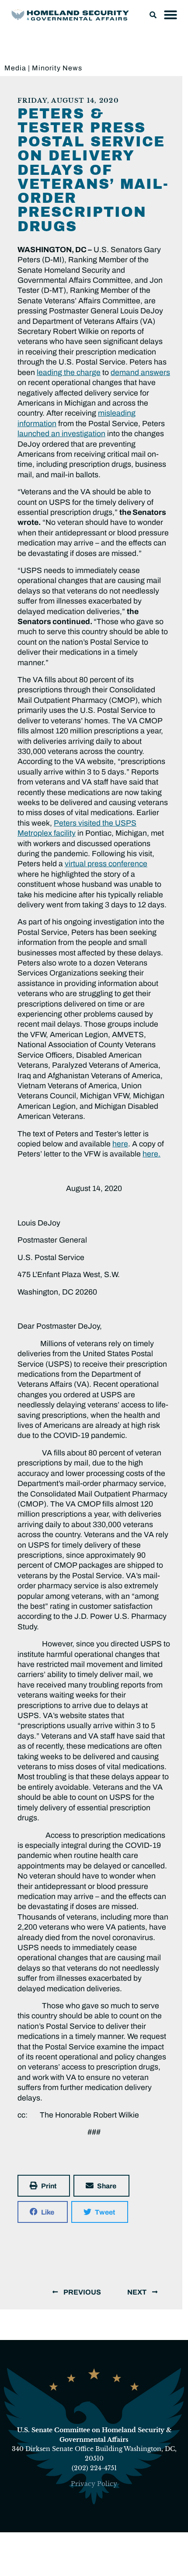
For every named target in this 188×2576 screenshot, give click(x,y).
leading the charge (69, 373)
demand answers (140, 373)
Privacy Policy (94, 2484)
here (120, 1144)
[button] (153, 15)
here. (151, 1154)
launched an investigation (61, 434)
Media (15, 68)
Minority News (57, 68)
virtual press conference (106, 864)
